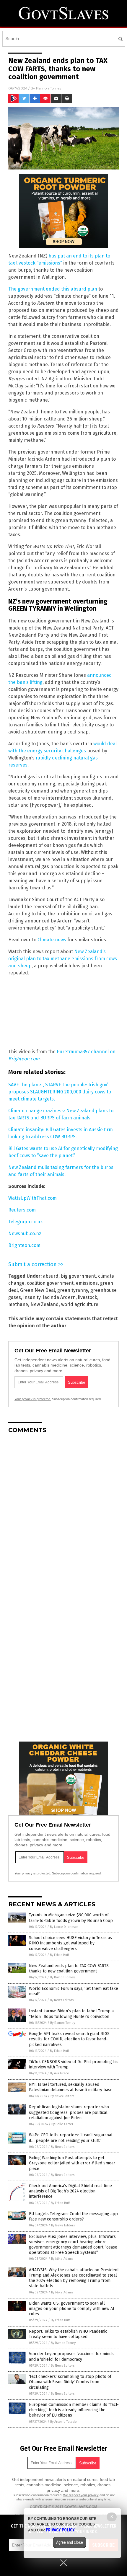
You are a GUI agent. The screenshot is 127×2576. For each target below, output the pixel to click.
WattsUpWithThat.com (32, 1198)
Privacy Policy (60, 2530)
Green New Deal (38, 1290)
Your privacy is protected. (33, 1399)
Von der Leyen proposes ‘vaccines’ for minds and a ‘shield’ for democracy (71, 2356)
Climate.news (52, 940)
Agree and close (70, 2542)
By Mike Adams (62, 2259)
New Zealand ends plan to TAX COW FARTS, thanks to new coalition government (69, 1968)
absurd (51, 1276)
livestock (88, 1297)
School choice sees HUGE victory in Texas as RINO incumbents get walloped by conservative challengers (70, 1943)
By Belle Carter (62, 2124)
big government (78, 1276)
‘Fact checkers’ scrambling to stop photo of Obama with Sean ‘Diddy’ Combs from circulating (70, 2382)
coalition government (50, 1283)
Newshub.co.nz (25, 1234)
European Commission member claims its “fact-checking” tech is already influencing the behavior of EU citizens (74, 2410)
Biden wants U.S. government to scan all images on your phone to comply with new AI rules (72, 2309)
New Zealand (45, 1304)
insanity (32, 1297)
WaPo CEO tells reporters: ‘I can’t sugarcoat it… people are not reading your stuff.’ (71, 2138)
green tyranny (73, 1290)
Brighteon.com (24, 1245)
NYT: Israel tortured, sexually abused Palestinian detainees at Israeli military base (71, 2087)
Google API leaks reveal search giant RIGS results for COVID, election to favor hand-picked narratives (69, 2039)
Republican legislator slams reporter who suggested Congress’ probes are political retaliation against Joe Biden (69, 2112)
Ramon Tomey (49, 88)
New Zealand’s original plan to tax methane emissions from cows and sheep (63, 959)
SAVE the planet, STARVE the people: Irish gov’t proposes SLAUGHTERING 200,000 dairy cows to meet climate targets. (60, 1092)
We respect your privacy (81, 2495)
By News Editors (62, 2000)
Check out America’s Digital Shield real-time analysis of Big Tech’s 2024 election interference (70, 2191)
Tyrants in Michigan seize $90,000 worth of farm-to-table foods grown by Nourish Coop (71, 1918)
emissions (87, 1283)
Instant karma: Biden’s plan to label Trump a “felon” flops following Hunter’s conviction (71, 2014)
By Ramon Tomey (62, 1977)
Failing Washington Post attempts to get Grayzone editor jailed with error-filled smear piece (72, 2163)
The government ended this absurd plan (53, 289)
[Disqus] (63, 1512)
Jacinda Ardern (59, 1297)
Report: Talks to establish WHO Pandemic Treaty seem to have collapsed (68, 2334)
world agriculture (80, 1304)
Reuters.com (22, 1210)
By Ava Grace (60, 2073)
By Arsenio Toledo (63, 2422)
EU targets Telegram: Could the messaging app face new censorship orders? (73, 2216)
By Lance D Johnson (64, 1927)
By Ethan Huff (59, 1955)
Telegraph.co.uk (26, 1222)
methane (18, 1304)
